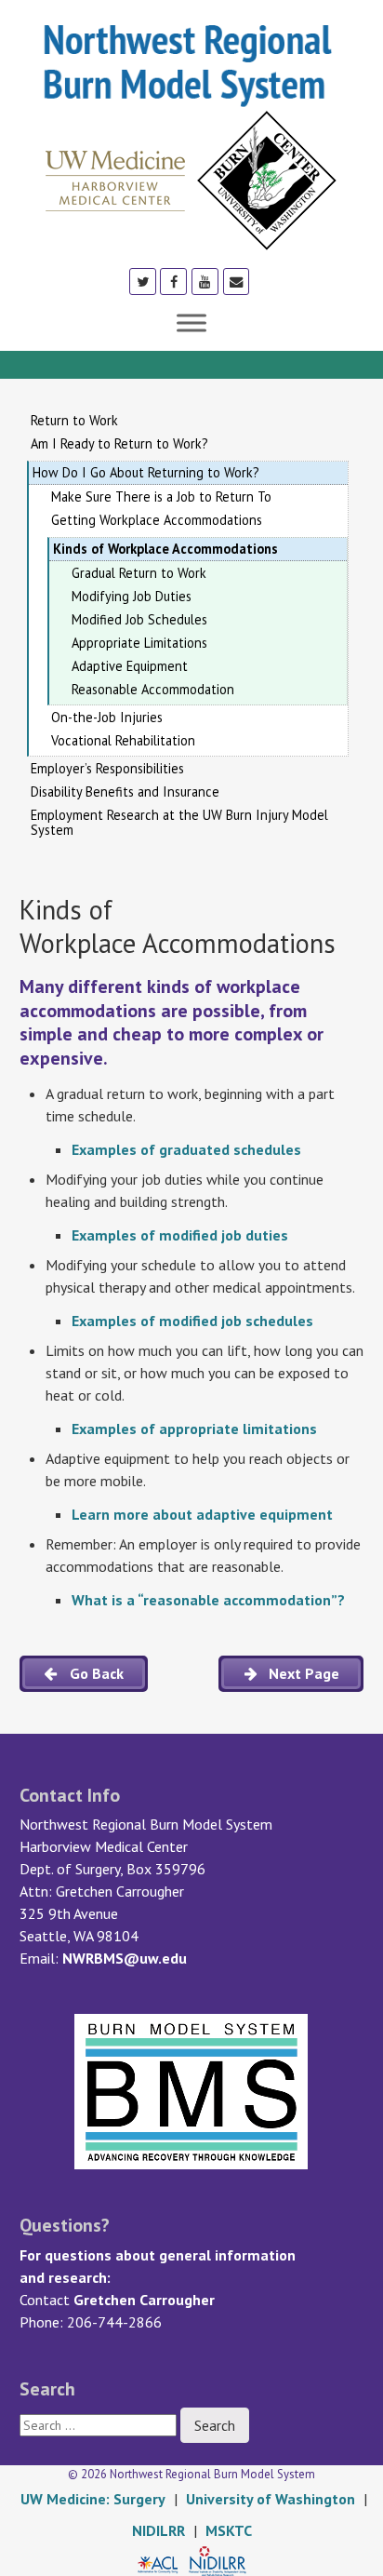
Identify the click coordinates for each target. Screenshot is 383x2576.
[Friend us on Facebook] (173, 281)
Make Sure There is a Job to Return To (161, 497)
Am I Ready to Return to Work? (119, 444)
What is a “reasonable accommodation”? (208, 1600)
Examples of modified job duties (180, 1235)
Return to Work (74, 421)
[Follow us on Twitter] (143, 281)
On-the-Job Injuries (107, 718)
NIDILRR (158, 2530)
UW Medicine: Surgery (93, 2499)
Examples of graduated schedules (186, 1149)
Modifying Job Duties (132, 597)
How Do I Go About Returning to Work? (146, 472)
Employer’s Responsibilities (107, 769)
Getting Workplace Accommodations (157, 520)
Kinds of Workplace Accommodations (165, 549)
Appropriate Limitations (139, 643)
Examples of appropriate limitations (194, 1429)
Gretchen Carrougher (144, 2300)
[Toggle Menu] (191, 322)
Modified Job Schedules (139, 620)
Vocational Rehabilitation (123, 741)
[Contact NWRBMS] (237, 281)
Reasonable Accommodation (153, 690)
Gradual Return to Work (139, 573)
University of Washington (271, 2499)
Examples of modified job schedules (192, 1321)
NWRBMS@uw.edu (125, 1958)
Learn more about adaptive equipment (202, 1514)
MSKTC (229, 2530)
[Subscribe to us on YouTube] (205, 281)
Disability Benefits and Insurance (125, 792)
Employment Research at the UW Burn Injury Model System (179, 823)
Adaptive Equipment (130, 666)
